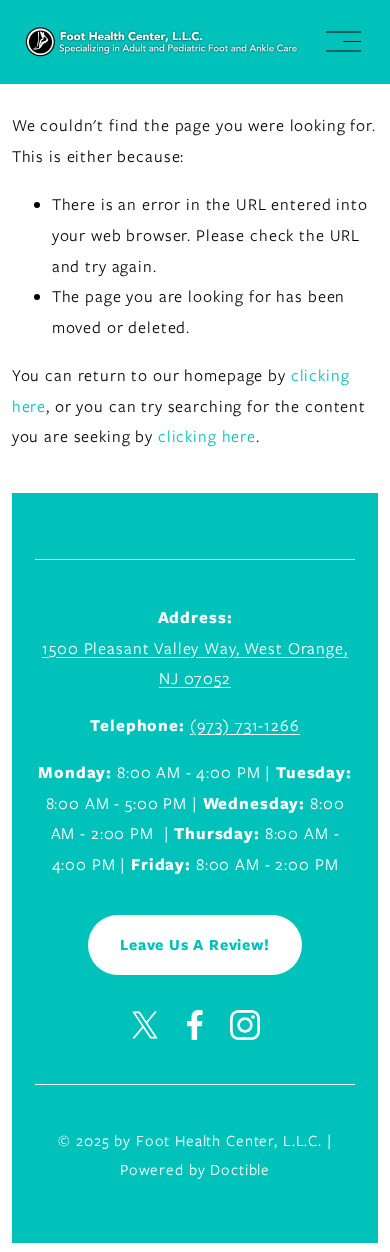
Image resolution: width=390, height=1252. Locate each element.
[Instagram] (245, 1025)
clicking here (207, 436)
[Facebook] (195, 1025)
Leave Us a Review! (194, 945)
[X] (145, 1025)
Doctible (240, 1170)
